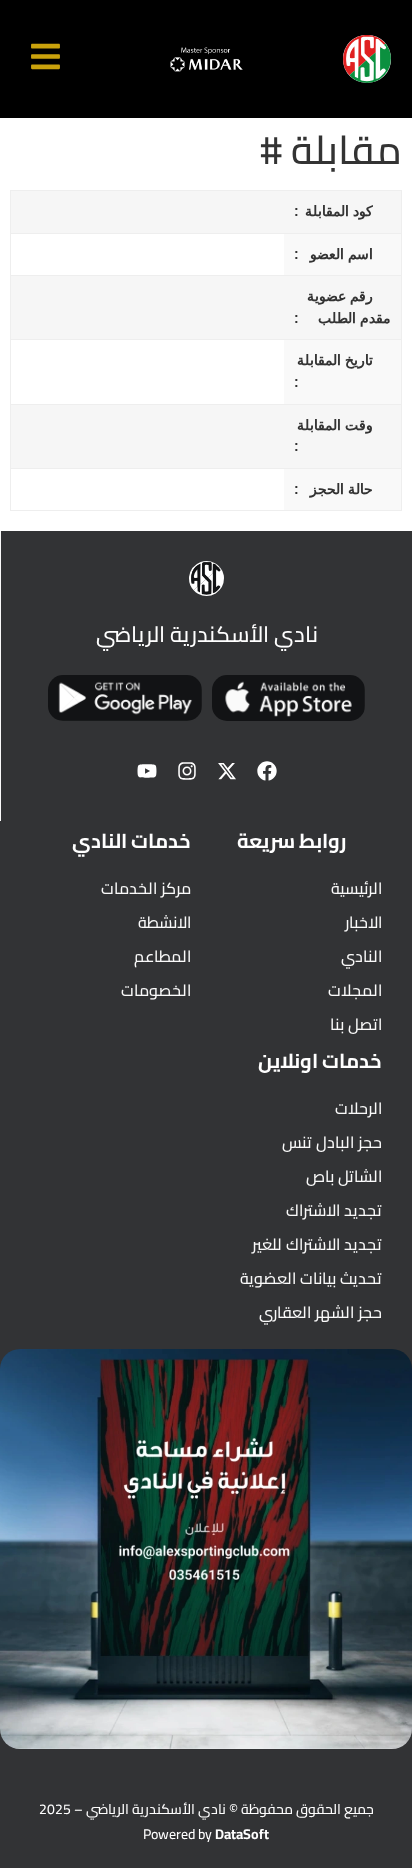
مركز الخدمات (146, 888)
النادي (361, 956)
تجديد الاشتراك (334, 1210)
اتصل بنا (356, 1024)
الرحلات (358, 1108)
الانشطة (164, 922)
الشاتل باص (344, 1176)
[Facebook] (267, 771)
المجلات (355, 990)
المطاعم (162, 956)
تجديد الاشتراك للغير (317, 1244)
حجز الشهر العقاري (320, 1312)
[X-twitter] (227, 771)
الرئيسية (356, 888)
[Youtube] (147, 771)
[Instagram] (187, 771)
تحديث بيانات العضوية (311, 1278)
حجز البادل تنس (332, 1142)
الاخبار (363, 922)
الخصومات (156, 990)
